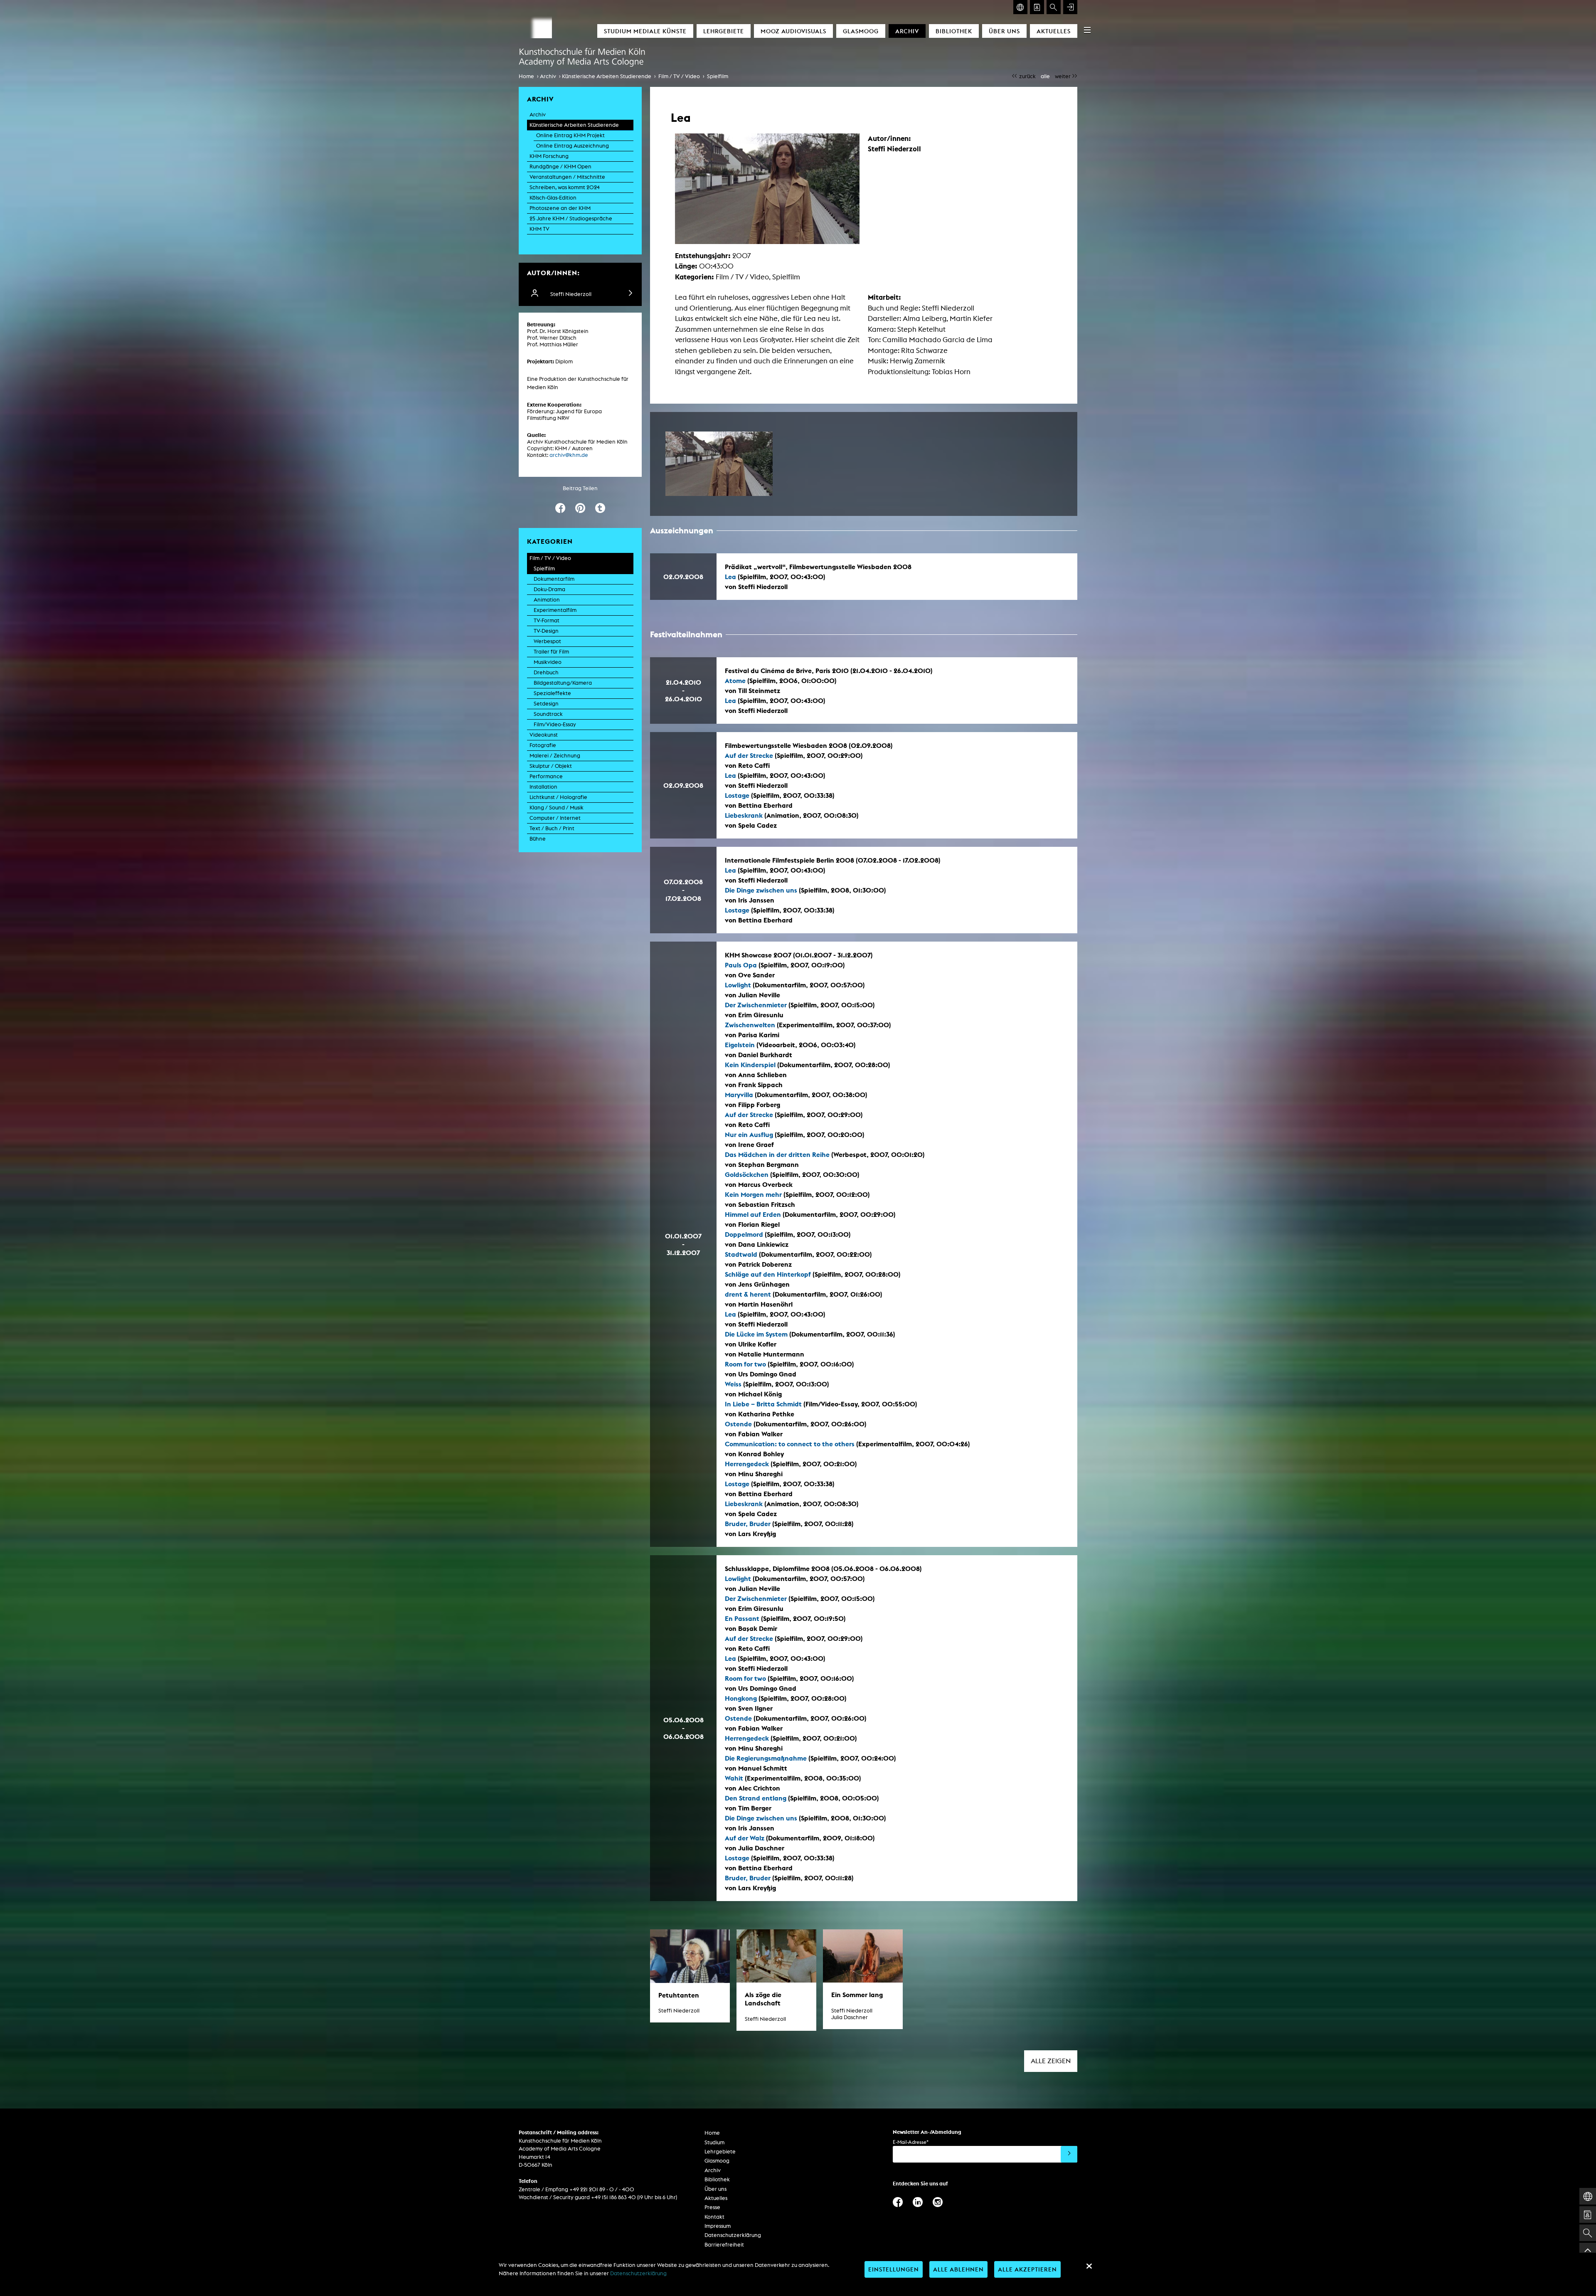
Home (526, 76)
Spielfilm (718, 76)
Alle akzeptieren (1027, 2269)
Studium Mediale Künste (645, 31)
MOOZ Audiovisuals (793, 31)
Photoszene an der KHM (560, 208)
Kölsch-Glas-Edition (553, 198)
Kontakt (714, 2217)
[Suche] (1054, 7)
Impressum (718, 2226)
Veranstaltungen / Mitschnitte (567, 177)
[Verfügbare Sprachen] (1020, 7)
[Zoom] (719, 464)
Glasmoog (861, 31)
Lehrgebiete (724, 31)
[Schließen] (1089, 2266)
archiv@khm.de (569, 455)
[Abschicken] (1069, 2154)
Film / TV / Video (679, 76)
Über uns (1004, 31)
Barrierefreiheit (724, 2245)
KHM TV (539, 229)
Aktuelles (1054, 31)
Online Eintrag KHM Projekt (570, 135)
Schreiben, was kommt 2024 (565, 187)
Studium (714, 2142)
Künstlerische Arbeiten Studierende (607, 76)
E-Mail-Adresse (911, 2142)
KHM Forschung (549, 156)
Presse (712, 2207)
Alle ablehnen (958, 2269)
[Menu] (1087, 30)
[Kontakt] (1037, 7)
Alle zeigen (1051, 2061)
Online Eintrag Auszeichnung (573, 146)
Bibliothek (954, 31)
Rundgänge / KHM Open (560, 166)
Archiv (907, 31)
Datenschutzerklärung (733, 2235)
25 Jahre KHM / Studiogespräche (571, 218)
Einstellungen (894, 2269)
